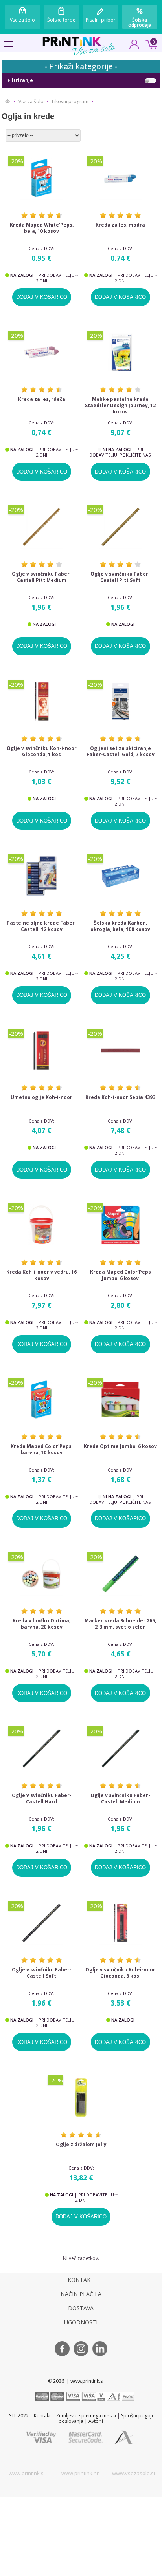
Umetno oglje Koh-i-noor (41, 1097)
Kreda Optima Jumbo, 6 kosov (120, 1446)
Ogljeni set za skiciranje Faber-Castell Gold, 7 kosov (121, 751)
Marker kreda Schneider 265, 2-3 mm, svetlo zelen (120, 1624)
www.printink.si (27, 2473)
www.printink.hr (80, 2473)
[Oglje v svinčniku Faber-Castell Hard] (42, 1748)
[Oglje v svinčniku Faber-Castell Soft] (42, 1923)
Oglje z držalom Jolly (81, 2145)
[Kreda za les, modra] (121, 178)
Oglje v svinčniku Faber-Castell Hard (42, 1799)
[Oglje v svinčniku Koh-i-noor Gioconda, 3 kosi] (121, 1923)
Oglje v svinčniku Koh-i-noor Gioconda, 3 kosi (120, 1973)
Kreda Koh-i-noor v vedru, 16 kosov (41, 1275)
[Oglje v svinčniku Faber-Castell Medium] (121, 1748)
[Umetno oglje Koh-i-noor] (42, 1050)
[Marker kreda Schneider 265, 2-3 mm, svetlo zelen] (121, 1574)
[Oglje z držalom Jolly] (81, 2097)
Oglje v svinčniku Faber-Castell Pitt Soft (120, 577)
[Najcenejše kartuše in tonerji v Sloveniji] (72, 41)
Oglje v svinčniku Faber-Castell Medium (120, 1799)
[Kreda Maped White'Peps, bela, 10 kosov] (42, 178)
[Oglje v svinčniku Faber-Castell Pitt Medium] (42, 527)
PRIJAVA (134, 47)
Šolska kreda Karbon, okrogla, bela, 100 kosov (120, 926)
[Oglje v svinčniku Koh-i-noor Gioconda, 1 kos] (42, 701)
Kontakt (42, 2416)
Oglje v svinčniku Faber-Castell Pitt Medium (42, 577)
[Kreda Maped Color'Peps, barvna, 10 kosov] (42, 1400)
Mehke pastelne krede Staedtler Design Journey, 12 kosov (120, 406)
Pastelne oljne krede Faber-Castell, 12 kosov (42, 926)
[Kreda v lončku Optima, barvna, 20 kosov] (42, 1574)
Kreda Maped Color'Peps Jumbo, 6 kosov (121, 1275)
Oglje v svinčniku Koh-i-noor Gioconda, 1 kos (42, 751)
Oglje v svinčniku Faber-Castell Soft (42, 1973)
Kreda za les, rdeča (42, 399)
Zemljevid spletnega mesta (86, 2416)
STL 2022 (19, 2416)
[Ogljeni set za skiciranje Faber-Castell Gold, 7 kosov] (121, 701)
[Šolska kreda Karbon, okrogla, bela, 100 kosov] (121, 876)
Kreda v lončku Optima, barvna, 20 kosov (41, 1624)
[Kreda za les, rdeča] (42, 352)
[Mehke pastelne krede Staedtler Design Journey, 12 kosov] (121, 352)
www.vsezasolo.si (133, 2473)
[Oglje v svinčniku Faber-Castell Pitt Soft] (121, 527)
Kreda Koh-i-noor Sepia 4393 (120, 1097)
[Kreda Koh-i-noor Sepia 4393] (121, 1050)
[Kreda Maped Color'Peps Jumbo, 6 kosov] (121, 1225)
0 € (150, 44)
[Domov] (8, 102)
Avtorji (96, 2421)
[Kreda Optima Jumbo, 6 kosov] (121, 1400)
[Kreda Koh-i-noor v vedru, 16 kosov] (42, 1225)
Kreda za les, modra (120, 225)
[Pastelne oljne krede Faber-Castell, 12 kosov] (42, 876)
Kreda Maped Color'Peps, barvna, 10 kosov (42, 1450)
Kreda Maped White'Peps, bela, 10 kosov (42, 228)
